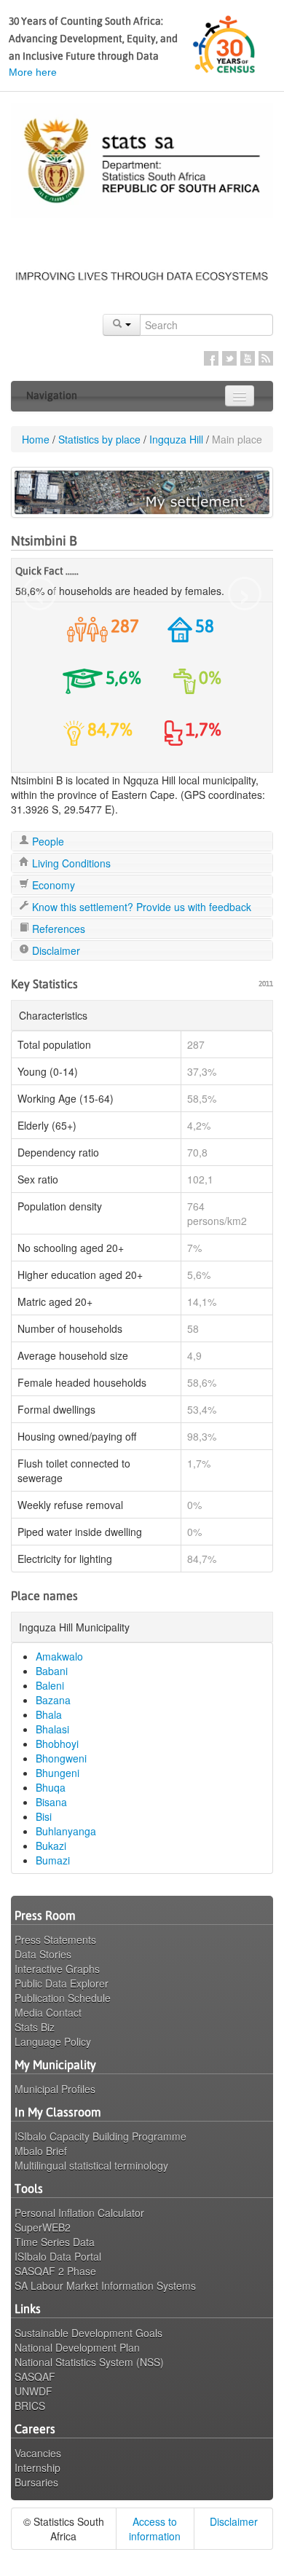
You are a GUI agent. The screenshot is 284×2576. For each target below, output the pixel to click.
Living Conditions (70, 863)
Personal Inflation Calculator (79, 2213)
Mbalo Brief (41, 2151)
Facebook (211, 358)
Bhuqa (51, 1787)
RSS (266, 358)
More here (33, 72)
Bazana (53, 1700)
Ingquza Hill (176, 439)
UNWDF (33, 2391)
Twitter (229, 358)
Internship (38, 2467)
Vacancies (38, 2453)
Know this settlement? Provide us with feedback (140, 907)
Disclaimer (55, 950)
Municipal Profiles (55, 2089)
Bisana (51, 1802)
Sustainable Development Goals (88, 2333)
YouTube (248, 358)
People (47, 841)
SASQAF (35, 2376)
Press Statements (55, 1939)
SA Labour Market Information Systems (105, 2285)
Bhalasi (52, 1729)
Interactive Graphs (57, 1969)
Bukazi (51, 1846)
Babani (52, 1671)
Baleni (50, 1685)
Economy (52, 885)
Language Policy (53, 2041)
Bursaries (36, 2482)
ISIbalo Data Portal (58, 2256)
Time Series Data (55, 2242)
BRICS (30, 2406)
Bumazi (53, 1860)
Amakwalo (59, 1656)
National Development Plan (77, 2347)
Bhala (49, 1714)
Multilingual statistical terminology (91, 2165)
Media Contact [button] (48, 2012)
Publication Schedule (63, 1998)
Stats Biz (35, 2027)
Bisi (44, 1816)
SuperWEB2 (43, 2227)
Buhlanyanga (66, 1831)
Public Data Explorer (62, 1983)
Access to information (155, 2529)
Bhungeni (58, 1773)
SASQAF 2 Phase (55, 2271)
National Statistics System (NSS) (89, 2362)
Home (36, 439)
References (57, 929)
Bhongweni (61, 1758)
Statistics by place (99, 439)
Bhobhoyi (57, 1744)
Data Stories (43, 1954)
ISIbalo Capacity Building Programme (100, 2136)
